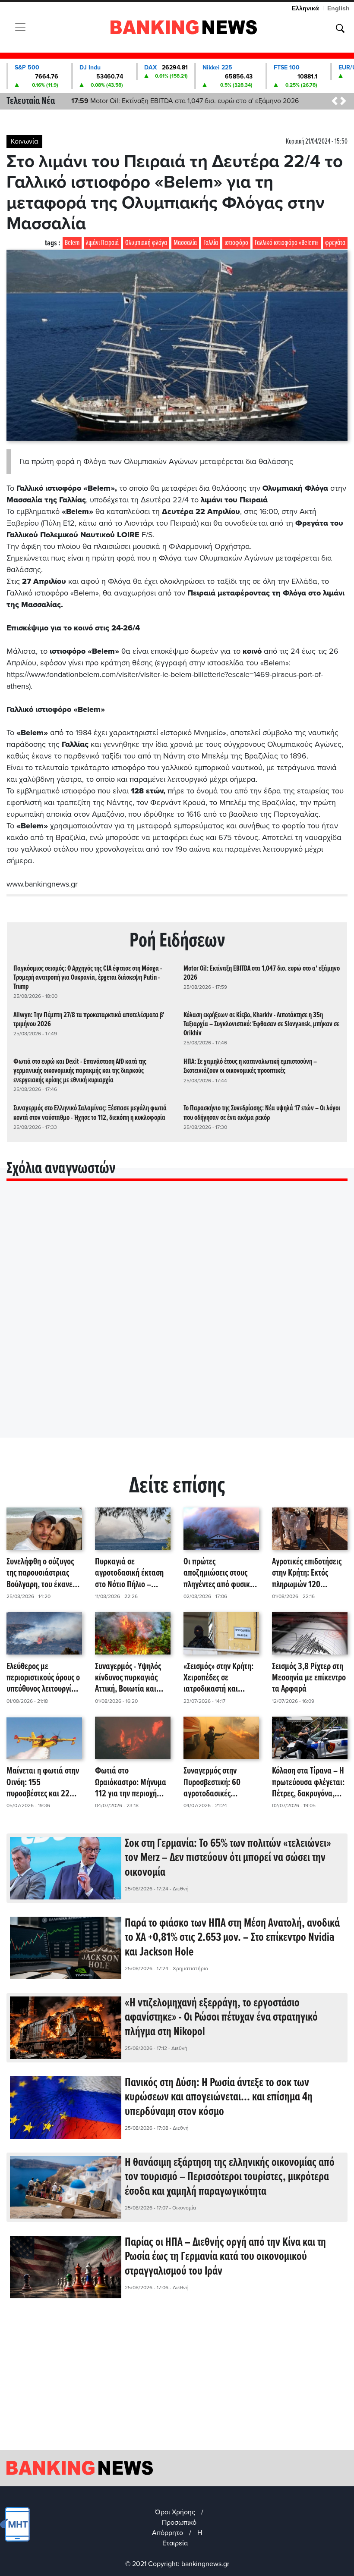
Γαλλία (211, 243)
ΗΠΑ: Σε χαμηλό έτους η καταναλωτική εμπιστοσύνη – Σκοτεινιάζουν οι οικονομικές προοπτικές (250, 1066)
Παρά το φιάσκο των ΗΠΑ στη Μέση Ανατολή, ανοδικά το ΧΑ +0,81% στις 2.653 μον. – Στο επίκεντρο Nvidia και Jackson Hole (232, 1938)
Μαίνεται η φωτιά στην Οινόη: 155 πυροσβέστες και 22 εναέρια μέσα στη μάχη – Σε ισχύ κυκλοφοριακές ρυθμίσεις (43, 1783)
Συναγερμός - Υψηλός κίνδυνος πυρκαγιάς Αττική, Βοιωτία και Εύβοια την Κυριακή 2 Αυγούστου (129, 1678)
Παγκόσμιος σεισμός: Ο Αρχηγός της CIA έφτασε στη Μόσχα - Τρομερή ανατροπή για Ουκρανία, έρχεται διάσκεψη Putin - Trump (88, 978)
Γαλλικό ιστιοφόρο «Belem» (287, 243)
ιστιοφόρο (236, 243)
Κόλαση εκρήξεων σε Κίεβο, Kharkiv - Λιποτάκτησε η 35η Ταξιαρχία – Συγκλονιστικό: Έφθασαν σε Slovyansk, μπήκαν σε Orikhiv (261, 1024)
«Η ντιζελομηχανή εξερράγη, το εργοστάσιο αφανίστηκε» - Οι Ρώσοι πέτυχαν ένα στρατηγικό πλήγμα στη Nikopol (221, 2018)
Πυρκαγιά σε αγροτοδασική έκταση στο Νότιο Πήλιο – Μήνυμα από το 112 (129, 1573)
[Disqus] (177, 1320)
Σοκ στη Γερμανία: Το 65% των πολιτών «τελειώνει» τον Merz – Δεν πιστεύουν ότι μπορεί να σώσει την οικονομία (228, 1858)
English (338, 8)
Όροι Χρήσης (175, 2512)
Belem (72, 243)
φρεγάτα (335, 243)
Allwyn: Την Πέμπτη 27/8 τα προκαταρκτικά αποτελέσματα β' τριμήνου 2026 (89, 1020)
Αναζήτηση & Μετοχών (340, 28)
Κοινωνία (24, 141)
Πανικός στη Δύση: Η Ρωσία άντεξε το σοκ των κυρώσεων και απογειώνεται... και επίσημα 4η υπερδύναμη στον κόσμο (219, 2098)
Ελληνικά (305, 8)
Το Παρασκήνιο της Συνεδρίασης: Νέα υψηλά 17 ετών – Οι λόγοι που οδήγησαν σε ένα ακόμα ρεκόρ (262, 1113)
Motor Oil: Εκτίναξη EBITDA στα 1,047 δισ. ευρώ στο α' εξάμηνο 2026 (185, 101)
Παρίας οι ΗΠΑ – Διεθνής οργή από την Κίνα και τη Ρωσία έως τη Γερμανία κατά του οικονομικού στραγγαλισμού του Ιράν (225, 2257)
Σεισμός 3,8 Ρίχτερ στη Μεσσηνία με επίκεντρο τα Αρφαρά (309, 1678)
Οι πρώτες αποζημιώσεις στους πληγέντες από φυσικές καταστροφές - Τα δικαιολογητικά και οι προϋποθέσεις (220, 1573)
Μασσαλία (185, 243)
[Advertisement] (177, 2381)
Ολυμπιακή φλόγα (146, 243)
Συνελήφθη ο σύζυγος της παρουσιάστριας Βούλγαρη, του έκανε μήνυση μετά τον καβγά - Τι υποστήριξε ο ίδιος (43, 1573)
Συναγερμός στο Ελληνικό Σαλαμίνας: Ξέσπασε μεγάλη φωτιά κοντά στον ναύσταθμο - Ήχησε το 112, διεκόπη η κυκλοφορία (90, 1113)
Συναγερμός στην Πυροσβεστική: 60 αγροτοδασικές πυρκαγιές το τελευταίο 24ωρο (220, 1783)
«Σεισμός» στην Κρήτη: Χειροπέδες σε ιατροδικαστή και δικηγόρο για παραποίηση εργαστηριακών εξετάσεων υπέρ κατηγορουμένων (218, 1678)
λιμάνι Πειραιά (102, 243)
